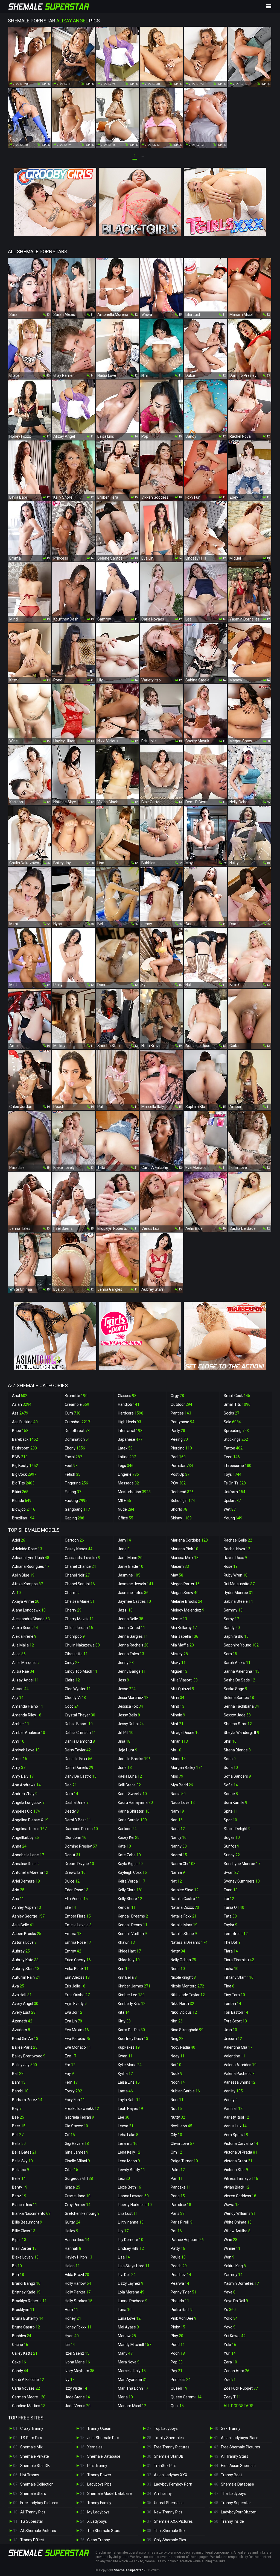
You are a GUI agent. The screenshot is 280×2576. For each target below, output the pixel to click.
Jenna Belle (131, 1619)
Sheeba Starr (238, 1724)
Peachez (181, 2275)
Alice (19, 1654)
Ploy (177, 2336)
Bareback (25, 1439)
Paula (178, 2257)
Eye (71, 2056)
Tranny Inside (232, 2521)
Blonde (22, 1501)
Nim (177, 2021)
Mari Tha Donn (133, 2388)
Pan (177, 2178)
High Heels (129, 1422)
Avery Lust (24, 2012)
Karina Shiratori (134, 1811)
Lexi (124, 2178)
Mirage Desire (185, 1733)
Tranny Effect (32, 2540)
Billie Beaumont (27, 2222)
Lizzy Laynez (131, 2283)
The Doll (232, 1942)
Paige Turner (184, 2161)
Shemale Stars (33, 2493)
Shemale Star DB (35, 2466)
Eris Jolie (75, 1986)
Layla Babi (129, 2100)
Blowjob (24, 1509)
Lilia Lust (128, 2213)
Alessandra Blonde (31, 1619)
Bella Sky (22, 2161)
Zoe (230, 2380)
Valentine (234, 2056)
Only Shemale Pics (170, 2540)
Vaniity (233, 2091)
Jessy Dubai (131, 1724)
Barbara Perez (27, 2100)
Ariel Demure (26, 1881)
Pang (178, 2196)
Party (178, 1431)
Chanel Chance (80, 1566)
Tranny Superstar (236, 2503)
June (125, 1768)
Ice (70, 2345)
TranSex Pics (165, 2466)
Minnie (178, 1715)
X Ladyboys (97, 2521)
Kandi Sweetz (132, 1794)
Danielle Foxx (79, 1759)
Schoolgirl (183, 1501)
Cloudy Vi (75, 1698)
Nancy (179, 1837)
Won (229, 2257)
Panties (181, 1413)
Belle (19, 2178)
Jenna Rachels (133, 1645)
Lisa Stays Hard (134, 2266)
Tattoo (233, 1448)
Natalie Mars (184, 1925)
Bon (18, 2275)
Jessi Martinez (133, 1698)
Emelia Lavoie (78, 1925)
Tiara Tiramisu (239, 1960)
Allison (20, 1689)
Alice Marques (26, 1663)
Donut (73, 1855)
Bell (18, 2135)
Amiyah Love (26, 1750)
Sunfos (231, 1846)
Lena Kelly (129, 2152)
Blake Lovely (25, 2257)
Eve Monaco (78, 2047)
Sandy (232, 1628)
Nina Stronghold (187, 2030)
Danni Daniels (79, 1768)
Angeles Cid (26, 1811)
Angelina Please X (30, 1820)
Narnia (178, 1872)
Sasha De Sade (239, 1680)
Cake (19, 2362)
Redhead (182, 1492)
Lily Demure (131, 2240)
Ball (18, 2074)
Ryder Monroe (238, 1593)
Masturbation (134, 1492)
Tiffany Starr (239, 1977)
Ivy (70, 2380)
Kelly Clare (130, 1890)
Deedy (72, 1811)
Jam (124, 1540)
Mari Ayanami (132, 2380)
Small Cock (237, 1396)
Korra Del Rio (131, 2030)
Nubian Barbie (185, 2091)
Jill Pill (126, 1733)
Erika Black (77, 1969)
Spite (231, 1811)
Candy (20, 2371)
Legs (126, 1466)
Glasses (127, 1396)
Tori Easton (236, 2012)
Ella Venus (76, 1899)
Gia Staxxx (76, 2126)
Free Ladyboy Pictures (39, 2503)
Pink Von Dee (183, 2318)
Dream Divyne (79, 1864)
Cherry (73, 1610)
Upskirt (232, 1501)
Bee (18, 2117)
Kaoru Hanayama (135, 1802)
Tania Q (234, 1907)
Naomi (179, 1855)
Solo (232, 1422)
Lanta (125, 2091)
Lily (123, 2231)
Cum (73, 1413)
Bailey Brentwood (29, 2056)
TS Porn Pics (31, 2438)
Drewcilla (75, 1872)
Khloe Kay (129, 1960)
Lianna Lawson (133, 2196)
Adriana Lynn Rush (31, 1558)
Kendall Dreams (134, 1916)
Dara (72, 1794)
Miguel (179, 1671)
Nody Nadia (183, 2047)
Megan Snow (185, 1593)
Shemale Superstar (128, 2570)
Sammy (233, 1610)
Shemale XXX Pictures (173, 2521)
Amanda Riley (27, 1715)
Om (176, 2152)
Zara (230, 2362)
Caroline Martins (29, 2406)
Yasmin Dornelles (241, 2283)
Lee (124, 2117)
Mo (176, 1750)
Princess (181, 2380)
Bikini (20, 1492)
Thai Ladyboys (233, 2493)
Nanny (179, 1846)
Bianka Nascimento (31, 2213)
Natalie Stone (184, 1934)
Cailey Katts (25, 2353)
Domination (77, 1439)
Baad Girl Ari (25, 2039)
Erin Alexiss (77, 1977)
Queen (179, 2388)
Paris (178, 2213)
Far (70, 2065)
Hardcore (131, 1413)
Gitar (72, 2170)
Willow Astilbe (237, 2231)
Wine (231, 2240)
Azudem (21, 2030)
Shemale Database (104, 2456)
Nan (177, 1820)
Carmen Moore (29, 2397)
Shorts (179, 1509)
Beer (19, 2126)
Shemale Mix (31, 2447)
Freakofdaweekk (82, 2109)
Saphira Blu (236, 1636)
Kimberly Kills (132, 2004)
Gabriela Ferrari (79, 2117)
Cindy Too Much (81, 1671)
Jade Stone (77, 2397)
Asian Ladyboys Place (240, 2438)
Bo (17, 2266)
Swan (231, 1872)
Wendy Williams (240, 2213)
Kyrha (125, 2074)
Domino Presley (81, 1846)
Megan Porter (185, 1584)
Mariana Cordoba (189, 1540)
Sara (230, 1654)
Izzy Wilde (76, 2388)
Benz (19, 2196)
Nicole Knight (183, 1977)
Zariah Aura (237, 2371)
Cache (20, 2345)
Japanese (130, 1439)
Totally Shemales (169, 2438)
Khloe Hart (129, 1951)
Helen (72, 2266)
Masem (180, 1566)
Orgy (177, 1396)
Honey (73, 2318)
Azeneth (22, 2021)
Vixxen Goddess (240, 2196)
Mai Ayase (128, 2327)
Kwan (125, 2056)
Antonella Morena (30, 1872)
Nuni (177, 2100)
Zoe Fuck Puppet (241, 2388)
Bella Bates (24, 2152)
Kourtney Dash (133, 2039)
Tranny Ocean (99, 2428)
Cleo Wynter (78, 1689)
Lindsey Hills (131, 2248)
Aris (18, 1899)
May (177, 1575)
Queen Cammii (186, 2397)
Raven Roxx (235, 1558)
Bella (19, 2143)
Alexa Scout (25, 1628)
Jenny (126, 1663)
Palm (178, 2170)
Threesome (237, 1466)
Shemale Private (35, 2456)
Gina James (77, 2152)
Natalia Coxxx (185, 1907)
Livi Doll (127, 2275)
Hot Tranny (30, 2475)
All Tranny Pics (33, 2512)
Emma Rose (78, 1942)
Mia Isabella (184, 1636)
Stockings (236, 1439)
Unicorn (233, 2039)
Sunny (232, 1855)
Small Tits (237, 1404)
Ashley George (28, 1916)
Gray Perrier (78, 2205)
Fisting (73, 1492)
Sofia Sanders (237, 1776)
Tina (229, 1986)
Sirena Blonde (237, 1750)
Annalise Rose (26, 1864)
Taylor (231, 1925)
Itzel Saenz (77, 2353)
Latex (125, 1448)
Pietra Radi (182, 2310)
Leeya (126, 2126)
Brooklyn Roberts (29, 2301)
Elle (70, 1907)
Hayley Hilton (78, 2257)
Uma (230, 2030)
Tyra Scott (235, 2021)
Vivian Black (237, 2187)
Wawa (232, 2205)
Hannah (73, 2248)
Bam (19, 2082)
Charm (72, 1593)
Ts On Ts (235, 1483)
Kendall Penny (133, 1925)
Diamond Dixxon (81, 1829)
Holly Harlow (78, 2283)
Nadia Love (183, 1802)
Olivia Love (182, 2143)
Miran (179, 1741)
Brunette (76, 1396)
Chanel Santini (80, 1584)
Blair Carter (24, 2248)
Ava (18, 1986)
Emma (73, 1934)
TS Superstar (32, 2521)
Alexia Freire (24, 1636)
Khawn (126, 1942)
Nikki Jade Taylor (188, 1995)
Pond (178, 2345)
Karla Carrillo (132, 1820)
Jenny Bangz (132, 1671)
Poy (177, 2371)
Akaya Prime (26, 1601)
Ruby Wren (236, 1575)
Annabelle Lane (28, 1855)
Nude (126, 1509)
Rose (231, 1566)
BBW (20, 1457)
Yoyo (230, 2327)
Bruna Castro (26, 2327)
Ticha (231, 1969)
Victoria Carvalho (241, 2143)
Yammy (233, 2275)
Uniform (234, 1492)
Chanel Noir (77, 1575)
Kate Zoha (129, 1855)
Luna (125, 2310)
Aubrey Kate (25, 1960)
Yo (230, 2310)
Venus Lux (235, 2126)
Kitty (124, 2021)
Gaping (75, 1518)
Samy (231, 1619)
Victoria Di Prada (240, 2152)
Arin (18, 1890)
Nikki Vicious (184, 2012)
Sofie (231, 1785)
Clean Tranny (99, 2540)
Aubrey (21, 1951)
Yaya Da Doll (236, 2301)
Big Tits (23, 1483)
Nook (177, 2074)
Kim (124, 1969)
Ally (18, 1698)
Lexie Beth (129, 2187)
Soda (230, 1759)
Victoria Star (236, 2170)
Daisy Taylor (78, 1750)
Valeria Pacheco (239, 2074)
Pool (178, 1457)
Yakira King (235, 2266)
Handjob (129, 1404)
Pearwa (180, 2283)
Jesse (127, 1689)
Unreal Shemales (169, 2503)
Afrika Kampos (27, 1584)
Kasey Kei (129, 1837)
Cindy (72, 1663)
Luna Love (129, 2318)
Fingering (76, 1483)
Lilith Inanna (131, 2222)
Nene (178, 1969)
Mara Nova (129, 2362)
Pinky (178, 2327)
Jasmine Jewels (136, 1584)
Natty (178, 1951)
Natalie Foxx (184, 1916)
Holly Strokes (79, 2301)
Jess (123, 1680)
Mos (177, 1776)
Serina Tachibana (241, 1706)
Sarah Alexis (237, 1663)
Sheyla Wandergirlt (241, 1733)
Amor (20, 1759)
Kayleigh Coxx (132, 1872)
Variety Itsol (236, 2117)
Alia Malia (23, 1645)
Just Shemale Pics (103, 2438)
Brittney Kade (26, 2292)
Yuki (230, 2345)
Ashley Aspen (27, 1907)
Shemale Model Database (110, 2493)
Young (233, 1518)
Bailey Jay (24, 2065)
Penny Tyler (183, 2292)
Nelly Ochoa (183, 1960)
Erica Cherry (78, 1960)
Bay (17, 2109)
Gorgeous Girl (79, 2178)
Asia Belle (23, 1925)
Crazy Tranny (32, 2428)
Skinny (181, 1518)
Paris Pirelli (182, 2222)
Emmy (73, 1951)
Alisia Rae (23, 1671)
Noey (178, 2056)
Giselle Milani (77, 2161)
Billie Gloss (24, 2231)
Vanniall (233, 2109)
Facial (73, 1457)
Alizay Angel (25, 1680)
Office (126, 1518)
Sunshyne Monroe (242, 1864)
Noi (176, 2065)
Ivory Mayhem (80, 2371)
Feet (71, 1466)
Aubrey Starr (26, 1969)
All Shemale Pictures (38, 2531)
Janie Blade (131, 1566)
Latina (127, 1457)
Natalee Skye (185, 1890)
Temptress (236, 1934)
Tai (229, 1899)
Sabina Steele (238, 1601)
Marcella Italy (132, 2371)
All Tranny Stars (235, 2456)
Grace (72, 2187)
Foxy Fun (75, 2100)
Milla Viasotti (184, 1680)
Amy (19, 1768)
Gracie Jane (78, 2196)
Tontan (232, 2004)
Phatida (180, 2301)
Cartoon (74, 1540)
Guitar (73, 2222)
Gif (70, 2135)
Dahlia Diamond (80, 1741)
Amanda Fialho (28, 1706)
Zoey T (232, 2397)
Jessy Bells (129, 1715)
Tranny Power (99, 2475)
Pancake (181, 2187)
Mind (177, 1706)
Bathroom (24, 1448)
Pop (177, 2362)
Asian (22, 1404)
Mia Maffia (182, 1645)
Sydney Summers (242, 1881)
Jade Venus (78, 2406)
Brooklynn (23, 2310)
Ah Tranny (163, 2493)
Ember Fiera (78, 1916)
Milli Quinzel (182, 1689)
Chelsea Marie (80, 1601)
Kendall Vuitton (132, 1934)
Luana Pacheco (133, 2301)
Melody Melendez (187, 1610)
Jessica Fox (130, 1706)
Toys (233, 1474)
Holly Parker (78, 2292)
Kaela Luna (130, 1776)
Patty (178, 2248)
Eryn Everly (76, 2004)
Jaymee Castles (134, 1601)
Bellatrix (21, 2170)
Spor (230, 1820)
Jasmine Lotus (133, 1593)
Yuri (230, 2353)
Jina (124, 1741)
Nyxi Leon (181, 2126)
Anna (19, 1846)
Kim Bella (127, 1977)
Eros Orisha (77, 1995)
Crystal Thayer (80, 1715)
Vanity (231, 2100)
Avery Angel (25, 2004)
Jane (124, 1549)
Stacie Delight (237, 1829)
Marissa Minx (185, 1558)
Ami (18, 1741)
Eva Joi (74, 2012)
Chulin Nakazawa (82, 1645)
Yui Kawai (235, 2336)
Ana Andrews (26, 1785)
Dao (71, 1785)
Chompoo (75, 1636)
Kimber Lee (131, 1995)
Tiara (231, 1951)
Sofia (231, 1768)
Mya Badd (182, 1785)
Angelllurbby (25, 1837)
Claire (72, 1680)
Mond (178, 1759)
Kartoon (127, 1829)
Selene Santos (239, 1698)
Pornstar (182, 1466)
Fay (69, 2074)
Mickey (179, 1654)
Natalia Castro (185, 1899)
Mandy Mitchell (135, 2345)
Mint (177, 1724)
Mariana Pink (184, 1549)
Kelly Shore (130, 1899)
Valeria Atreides (240, 2065)
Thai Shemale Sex (170, 2531)
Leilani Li (128, 2143)
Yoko (231, 2318)
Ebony (75, 1448)
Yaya (230, 2292)
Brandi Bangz (26, 2283)
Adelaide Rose (27, 1549)
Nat (176, 1881)
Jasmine (129, 1575)
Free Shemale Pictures (240, 2447)
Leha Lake (128, 2135)
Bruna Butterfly (28, 2318)
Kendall (127, 1907)
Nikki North (182, 2004)
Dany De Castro (81, 1776)
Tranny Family (99, 2503)
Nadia (178, 1794)
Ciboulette (76, 1654)
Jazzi (125, 1610)
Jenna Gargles (133, 1636)
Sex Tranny (231, 2428)
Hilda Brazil (77, 2275)
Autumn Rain (26, 1977)
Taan (231, 1890)
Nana (178, 1829)
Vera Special (236, 2135)
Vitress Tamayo (241, 2178)
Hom (72, 2310)
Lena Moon (129, 2161)
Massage (128, 1483)
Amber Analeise (29, 1733)
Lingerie (128, 1474)
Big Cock (24, 1474)
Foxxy (73, 2091)
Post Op (180, 1474)
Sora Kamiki (235, 1802)
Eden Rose (77, 1890)
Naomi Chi (183, 1864)
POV (178, 1483)
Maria (125, 2397)
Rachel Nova (237, 1549)
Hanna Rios (77, 2240)
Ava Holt (22, 1995)
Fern (71, 2082)
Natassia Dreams (189, 1942)
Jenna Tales (131, 1654)
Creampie (77, 1404)
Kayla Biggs (130, 1864)
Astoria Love (24, 1942)
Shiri (230, 1741)
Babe (20, 1431)
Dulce (72, 1881)
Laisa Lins (129, 2082)
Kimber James (134, 1986)
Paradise (181, 2205)
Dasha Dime (77, 1802)
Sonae (231, 1794)
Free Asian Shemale (238, 2466)
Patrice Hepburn (187, 2240)
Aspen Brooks (27, 1934)
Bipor (19, 2240)
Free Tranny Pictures (172, 2447)
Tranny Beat (231, 2475)
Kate (124, 1846)
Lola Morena (131, 2292)
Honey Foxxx (78, 2327)
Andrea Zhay (25, 1794)
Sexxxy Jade (237, 1715)
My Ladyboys (98, 2512)
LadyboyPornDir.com (239, 2512)
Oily (176, 2135)
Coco (72, 1706)
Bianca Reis (25, 2205)
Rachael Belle (238, 1540)
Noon (178, 2082)
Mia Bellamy (184, 1628)
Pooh (178, 2353)
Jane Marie (130, 1558)
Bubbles (22, 2336)
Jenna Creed (132, 1628)
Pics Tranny (97, 2466)
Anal (20, 1396)
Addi (19, 1540)
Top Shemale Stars (104, 2531)
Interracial (130, 1431)
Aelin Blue (23, 1575)
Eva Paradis (78, 2039)
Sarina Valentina (242, 1671)
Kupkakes (129, 2047)
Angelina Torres (29, 1829)
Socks (231, 1413)
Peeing (179, 1439)
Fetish (73, 1474)
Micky (178, 1663)
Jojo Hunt (128, 1750)
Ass (20, 1413)
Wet (230, 1509)
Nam (177, 1811)
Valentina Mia (238, 2047)
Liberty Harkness (135, 2205)
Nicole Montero (187, 1986)
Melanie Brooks (186, 1601)
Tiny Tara (234, 1995)
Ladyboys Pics (99, 2484)
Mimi (177, 1698)
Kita (124, 2012)
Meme (179, 1619)
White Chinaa (238, 2222)
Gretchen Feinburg (82, 2213)
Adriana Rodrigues (31, 1566)
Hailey (72, 2231)
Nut (176, 2109)
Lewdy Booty (132, 2170)
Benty (20, 2187)
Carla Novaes (26, 2388)
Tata (230, 1916)
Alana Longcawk (29, 1610)
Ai (16, 1593)
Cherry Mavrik (79, 1619)
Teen (232, 1457)
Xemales (95, 2447)
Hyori (72, 2336)
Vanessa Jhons (240, 2082)
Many (125, 2353)
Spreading (236, 1431)
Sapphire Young (241, 1645)
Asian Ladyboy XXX (171, 2475)
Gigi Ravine (77, 2143)
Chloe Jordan (79, 1628)
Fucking (76, 1501)
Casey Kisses (79, 1549)
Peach (179, 2266)
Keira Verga (132, 1881)
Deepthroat (77, 1431)
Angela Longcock (28, 1802)
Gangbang (77, 1509)
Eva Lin (73, 2021)
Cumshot (78, 1422)
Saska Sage (235, 1689)
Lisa (124, 2257)
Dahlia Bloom (79, 1724)
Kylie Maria (130, 2065)
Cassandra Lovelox (83, 1558)
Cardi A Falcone (28, 2380)
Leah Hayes (130, 2109)
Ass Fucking (25, 1422)
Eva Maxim (77, 2030)
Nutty (178, 2117)
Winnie (232, 2248)
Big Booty (25, 1466)
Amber (21, 1724)
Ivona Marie (77, 2362)
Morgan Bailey (187, 1768)
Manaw (127, 2336)
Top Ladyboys (166, 2428)
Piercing (181, 1448)
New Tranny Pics (168, 2512)
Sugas (232, 1837)
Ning (177, 2039)
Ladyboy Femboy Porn (173, 2484)
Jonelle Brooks (134, 1759)
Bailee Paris (25, 2047)
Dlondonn (76, 1837)
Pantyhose (183, 1422)
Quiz (177, 2406)
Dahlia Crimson (80, 1733)
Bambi (20, 2091)
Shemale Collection (37, 2484)
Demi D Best (78, 1820)
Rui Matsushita (239, 1584)
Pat (176, 2231)
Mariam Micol (132, 2406)
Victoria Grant (238, 2161)
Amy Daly (23, 1776)
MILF (124, 1501)
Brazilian (23, 1518)
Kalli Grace (129, 1785)
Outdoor (181, 1404)
